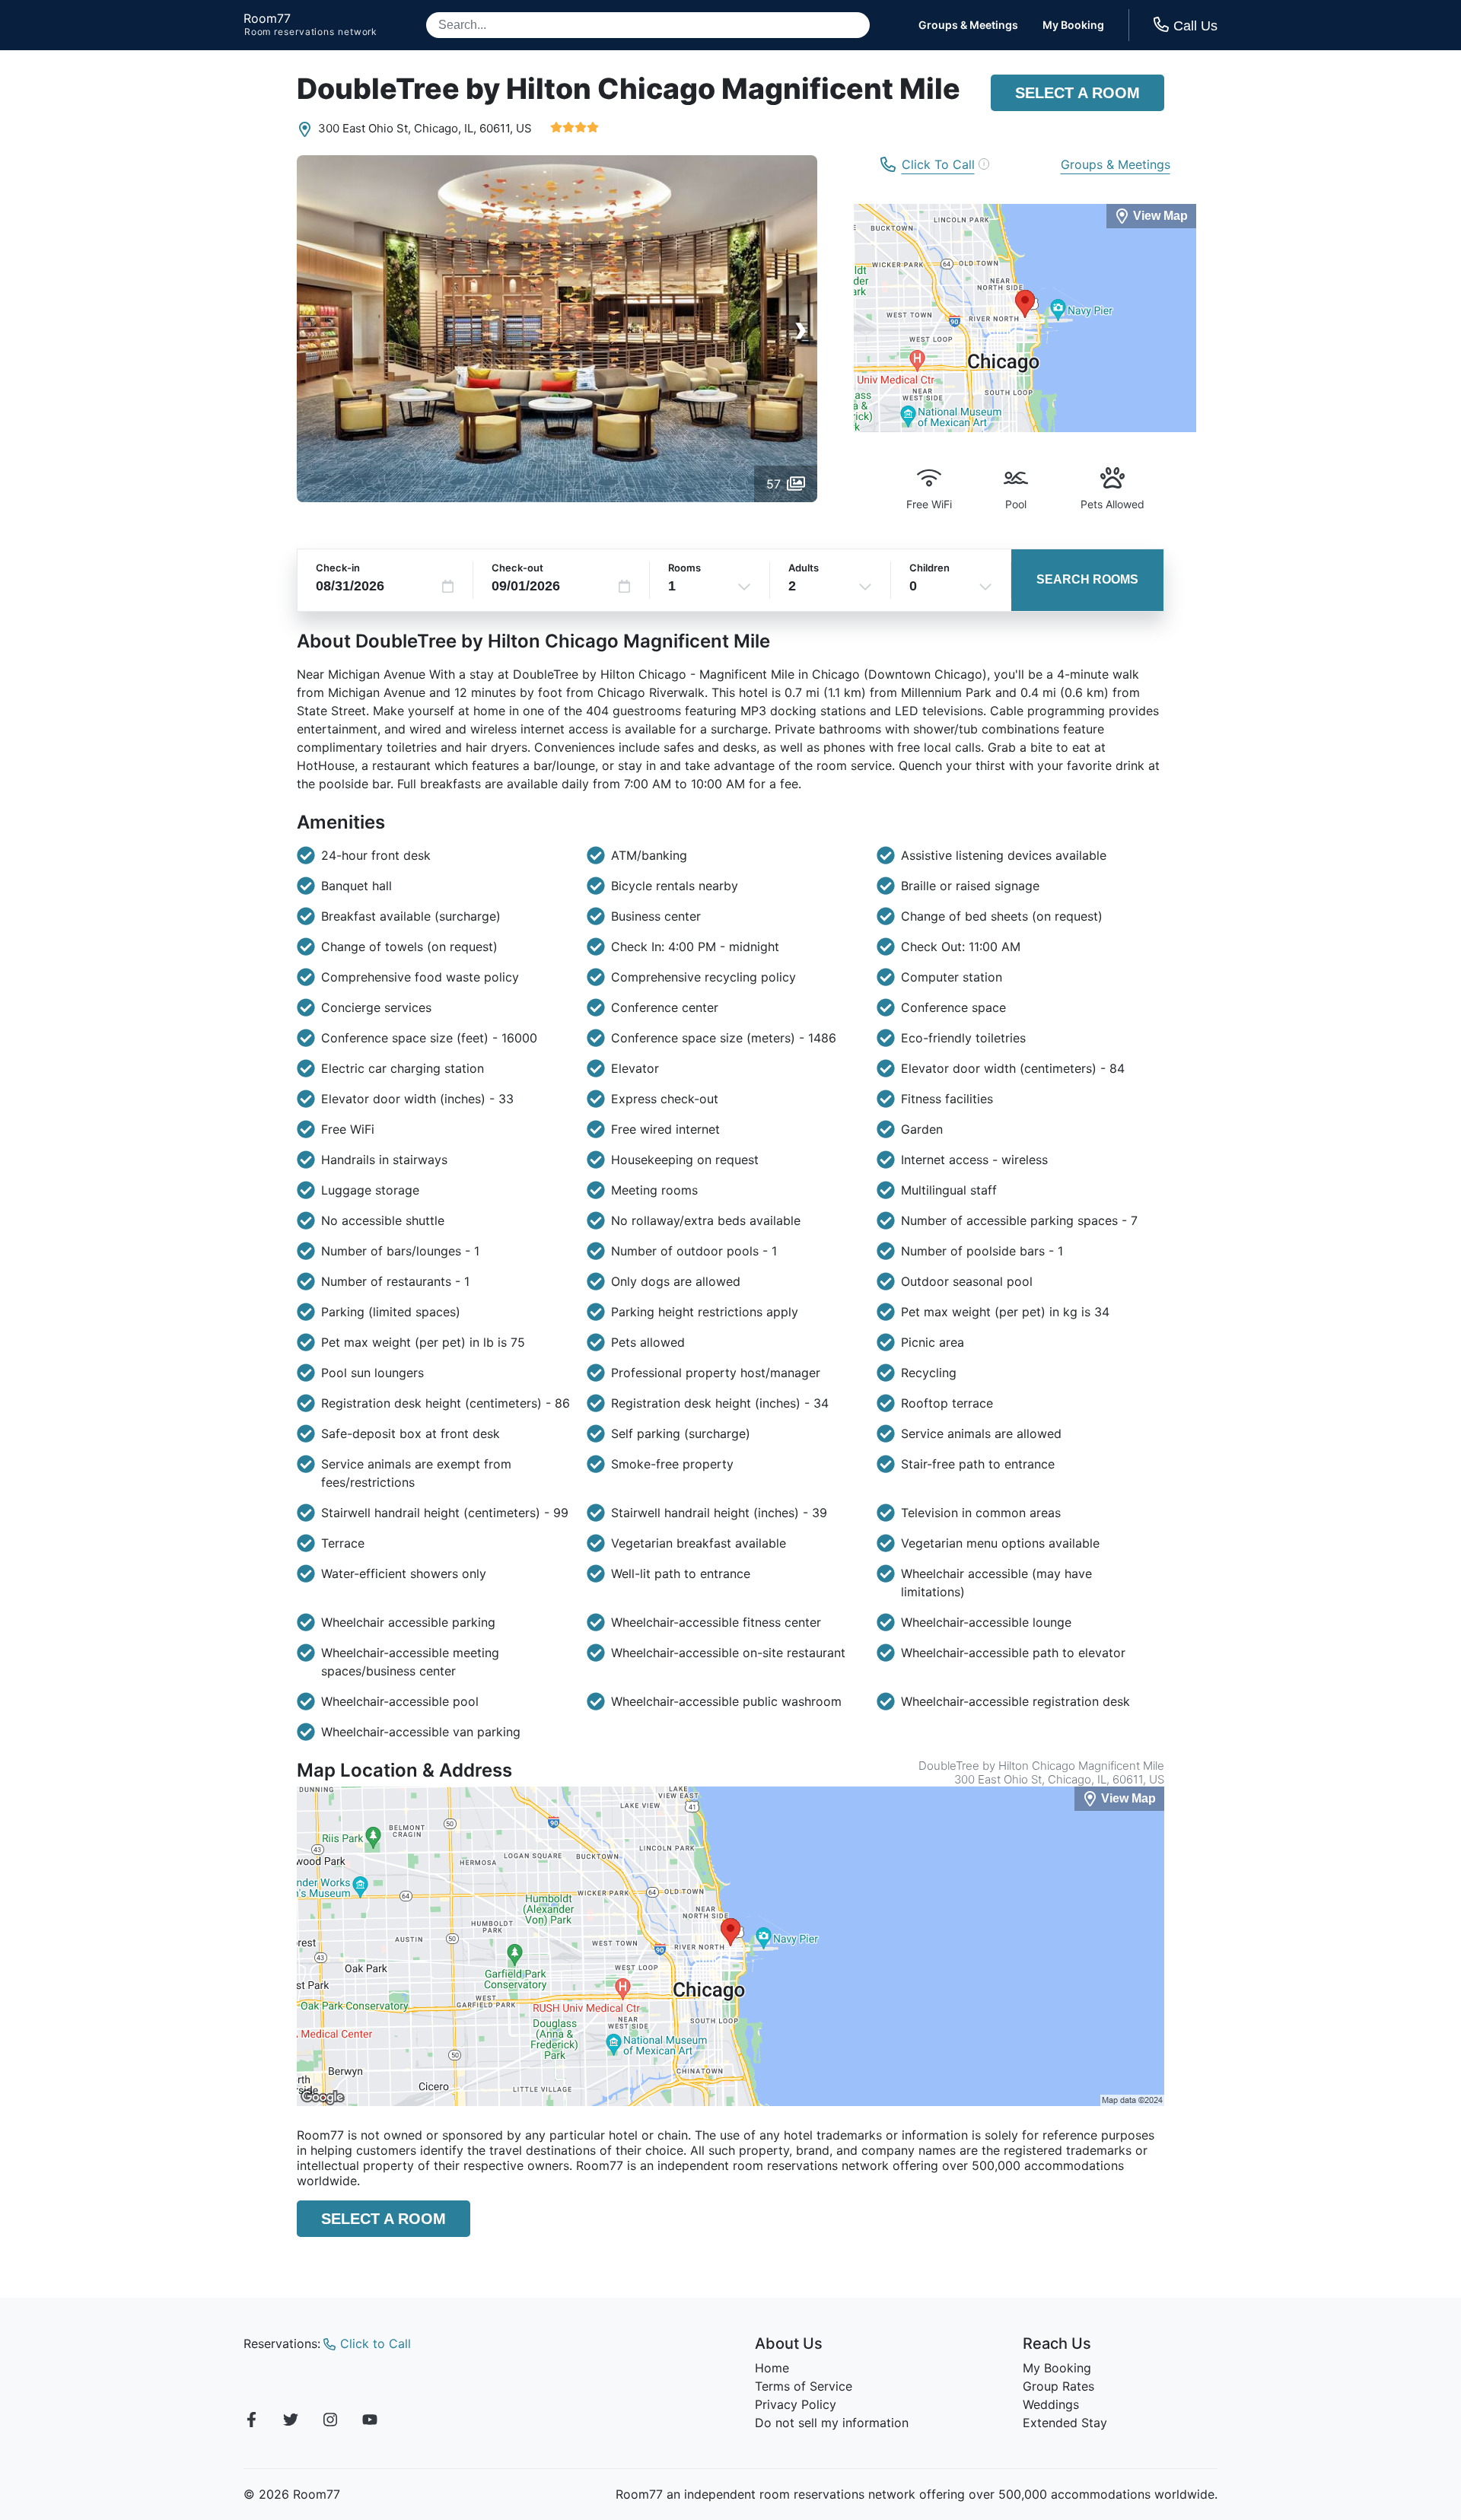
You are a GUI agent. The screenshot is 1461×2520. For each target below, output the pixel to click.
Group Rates (1058, 2386)
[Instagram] (330, 2422)
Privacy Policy (796, 2404)
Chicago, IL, (445, 128)
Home (772, 2368)
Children (929, 568)
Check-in (338, 568)
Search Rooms (1087, 579)
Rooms (684, 568)
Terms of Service (804, 2386)
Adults (804, 568)
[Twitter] (291, 2422)
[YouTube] (370, 2422)
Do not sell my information (832, 2423)
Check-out (517, 568)
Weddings (1051, 2404)
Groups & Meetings (968, 25)
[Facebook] (251, 2422)
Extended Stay (1065, 2423)
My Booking (1073, 25)
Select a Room (1077, 93)
